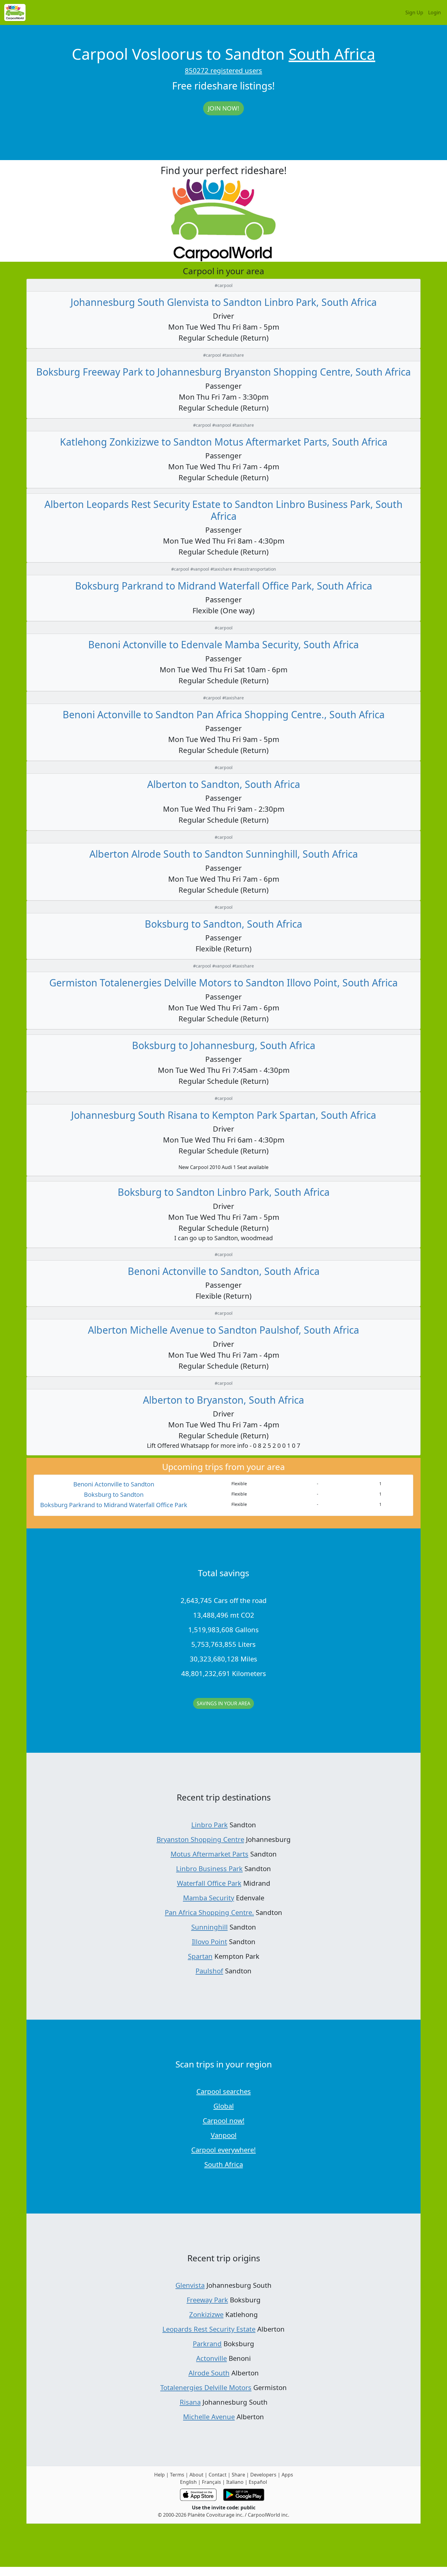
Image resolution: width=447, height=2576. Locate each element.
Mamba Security (209, 1898)
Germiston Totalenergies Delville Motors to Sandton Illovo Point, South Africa (223, 983)
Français (211, 2482)
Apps (287, 2475)
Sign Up (414, 12)
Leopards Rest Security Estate (209, 2329)
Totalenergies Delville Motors (206, 2387)
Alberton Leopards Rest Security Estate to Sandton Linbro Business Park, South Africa (223, 510)
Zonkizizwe (206, 2314)
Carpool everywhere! (223, 2150)
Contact (218, 2475)
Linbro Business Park (209, 1868)
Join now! (223, 108)
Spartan (200, 1956)
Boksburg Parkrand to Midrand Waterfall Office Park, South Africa (224, 586)
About (196, 2475)
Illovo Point (210, 1941)
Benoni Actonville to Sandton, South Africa (224, 1271)
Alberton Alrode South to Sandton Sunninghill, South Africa (224, 854)
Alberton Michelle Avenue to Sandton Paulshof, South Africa (223, 1330)
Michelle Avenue (209, 2417)
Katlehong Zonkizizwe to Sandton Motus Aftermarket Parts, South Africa (224, 442)
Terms (177, 2475)
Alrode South (209, 2373)
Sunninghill (210, 1927)
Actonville (211, 2358)
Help (159, 2475)
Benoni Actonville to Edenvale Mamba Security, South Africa (223, 644)
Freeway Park (207, 2300)
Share (238, 2475)
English (188, 2482)
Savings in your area (223, 1703)
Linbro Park (210, 1825)
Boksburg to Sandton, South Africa (223, 924)
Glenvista (190, 2285)
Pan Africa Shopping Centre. (209, 1912)
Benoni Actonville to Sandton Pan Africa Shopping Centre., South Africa (224, 714)
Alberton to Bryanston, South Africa (223, 1400)
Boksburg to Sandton (114, 1494)
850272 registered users (223, 70)
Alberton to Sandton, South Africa (224, 784)
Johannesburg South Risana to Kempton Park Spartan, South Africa (224, 1115)
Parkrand (207, 2343)
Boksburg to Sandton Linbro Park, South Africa (224, 1192)
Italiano (235, 2482)
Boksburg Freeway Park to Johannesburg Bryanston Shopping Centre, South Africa (223, 372)
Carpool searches (224, 2091)
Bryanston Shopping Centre (200, 1839)
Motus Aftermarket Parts (210, 1854)
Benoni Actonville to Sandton (114, 1484)
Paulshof (209, 1971)
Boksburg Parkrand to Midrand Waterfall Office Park (114, 1505)
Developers (263, 2475)
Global (224, 2106)
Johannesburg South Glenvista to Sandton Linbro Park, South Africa (224, 302)
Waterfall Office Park (209, 1883)
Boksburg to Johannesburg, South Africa (224, 1045)
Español (258, 2482)
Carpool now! (224, 2120)
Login (435, 12)
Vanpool (224, 2135)
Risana (190, 2402)
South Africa (332, 54)
